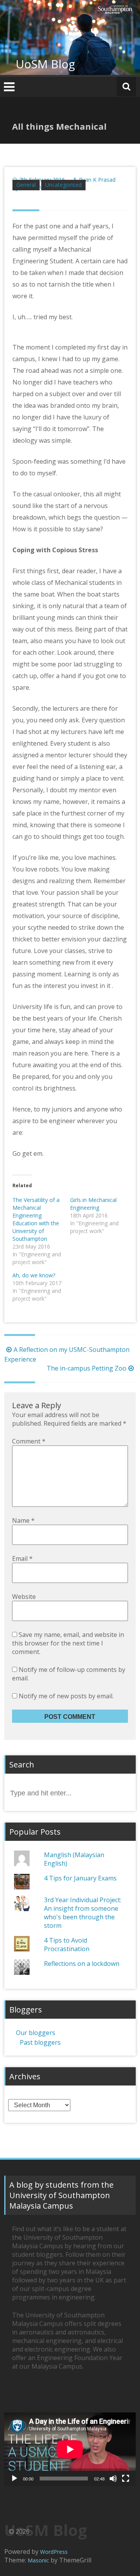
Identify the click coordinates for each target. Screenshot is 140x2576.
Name (23, 1520)
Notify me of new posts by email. (66, 1696)
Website (24, 1597)
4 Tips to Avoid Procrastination (67, 1945)
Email (22, 1558)
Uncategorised (63, 185)
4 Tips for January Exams (80, 1878)
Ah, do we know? (34, 1275)
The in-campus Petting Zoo (87, 1368)
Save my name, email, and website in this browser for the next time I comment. (68, 1643)
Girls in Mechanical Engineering (93, 1204)
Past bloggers (40, 2042)
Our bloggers (36, 2033)
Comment (29, 1441)
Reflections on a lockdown (82, 1964)
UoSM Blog (45, 64)
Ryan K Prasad (97, 180)
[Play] (14, 2479)
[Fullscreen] (126, 2479)
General (26, 185)
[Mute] (113, 2479)
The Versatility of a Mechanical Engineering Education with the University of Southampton (36, 1219)
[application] (70, 2449)
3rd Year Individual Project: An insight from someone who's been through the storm (83, 1913)
